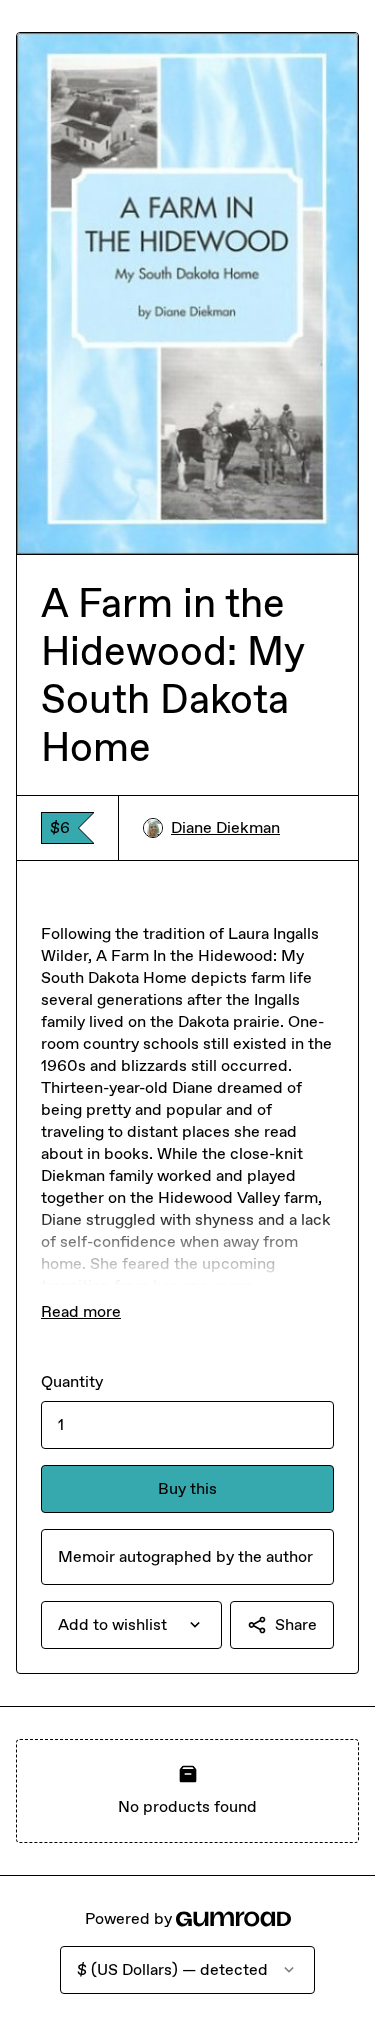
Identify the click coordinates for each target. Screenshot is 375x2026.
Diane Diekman (225, 827)
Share (296, 1624)
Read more (81, 1311)
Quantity (72, 1381)
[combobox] (131, 1625)
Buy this (187, 1488)
